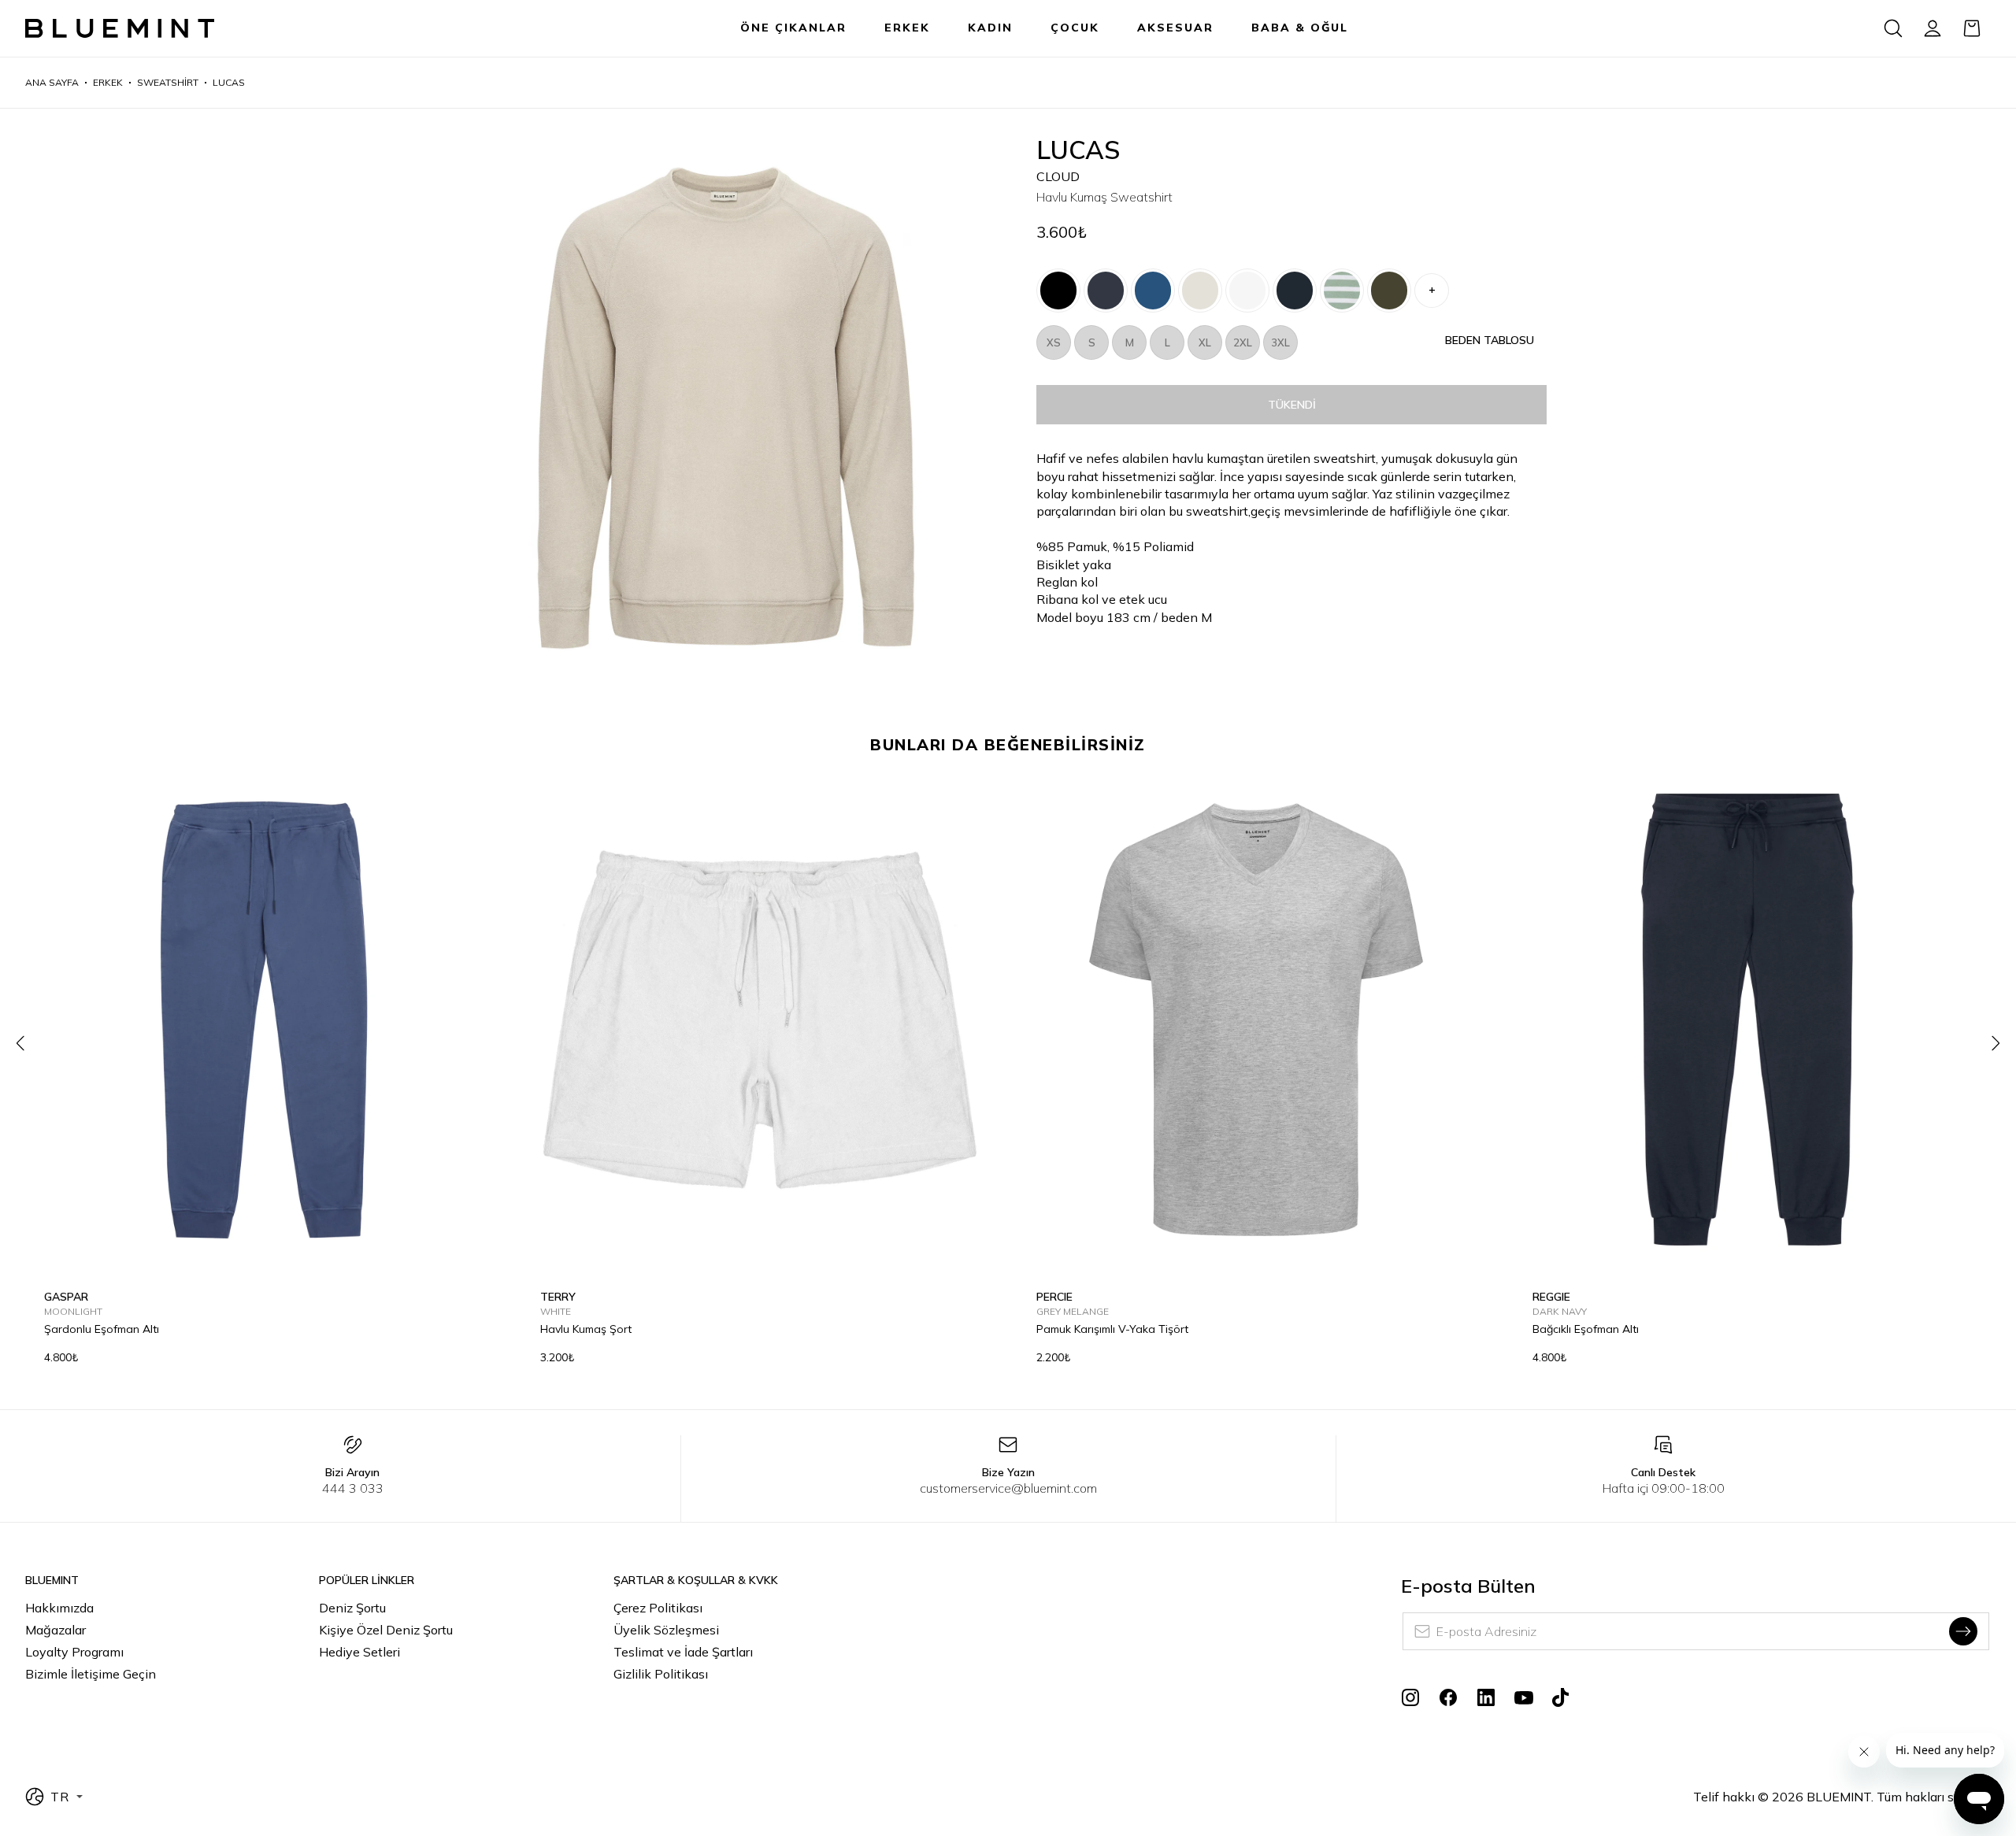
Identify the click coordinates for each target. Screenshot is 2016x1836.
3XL (1280, 342)
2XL (1243, 342)
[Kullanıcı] (1933, 28)
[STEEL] (1153, 291)
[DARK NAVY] (1295, 291)
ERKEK (907, 28)
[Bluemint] (120, 29)
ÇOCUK (1075, 28)
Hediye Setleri (359, 1652)
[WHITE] (1247, 291)
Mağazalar (56, 1630)
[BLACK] (1058, 291)
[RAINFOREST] (1389, 291)
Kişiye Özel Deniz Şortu (386, 1630)
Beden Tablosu (1490, 340)
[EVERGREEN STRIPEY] (1342, 291)
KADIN (990, 28)
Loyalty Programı (74, 1652)
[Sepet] (1972, 28)
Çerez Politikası (658, 1608)
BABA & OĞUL (1300, 28)
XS (1054, 342)
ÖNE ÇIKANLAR (793, 28)
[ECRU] (1200, 291)
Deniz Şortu (352, 1608)
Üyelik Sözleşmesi (666, 1630)
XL (1205, 342)
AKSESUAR (1175, 28)
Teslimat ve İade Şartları (683, 1652)
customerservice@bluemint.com (1008, 1488)
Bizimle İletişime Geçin (91, 1674)
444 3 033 (353, 1488)
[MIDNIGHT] (1106, 291)
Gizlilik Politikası (661, 1674)
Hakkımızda (59, 1608)
